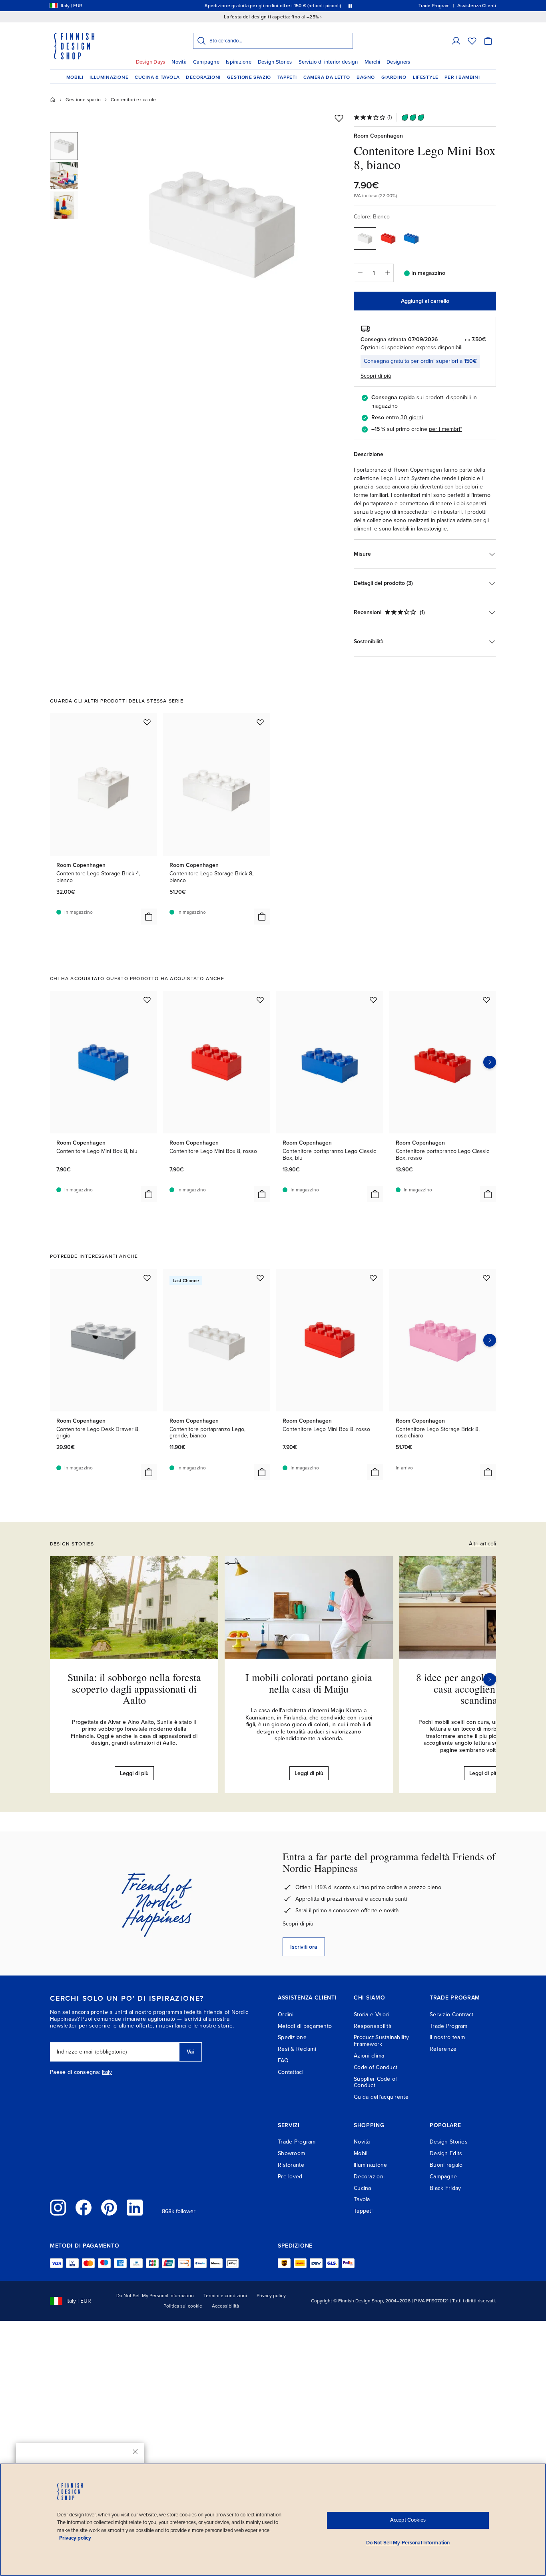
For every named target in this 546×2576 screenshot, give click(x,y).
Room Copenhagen (378, 136)
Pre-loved (290, 2177)
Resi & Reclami (297, 2049)
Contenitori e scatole (133, 100)
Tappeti (287, 77)
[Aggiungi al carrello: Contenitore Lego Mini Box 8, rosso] (262, 1194)
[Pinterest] (109, 2208)
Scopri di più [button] (376, 376)
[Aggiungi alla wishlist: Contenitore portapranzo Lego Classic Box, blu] (373, 1000)
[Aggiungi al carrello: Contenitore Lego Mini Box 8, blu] (149, 1194)
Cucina (363, 2188)
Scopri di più (298, 1924)
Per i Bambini (462, 77)
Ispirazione (239, 62)
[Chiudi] (135, 2452)
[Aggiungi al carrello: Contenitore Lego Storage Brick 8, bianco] (262, 917)
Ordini (286, 2015)
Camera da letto (327, 77)
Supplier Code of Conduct (375, 2082)
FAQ (283, 2061)
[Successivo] (490, 1679)
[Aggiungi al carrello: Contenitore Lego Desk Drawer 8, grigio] (149, 1472)
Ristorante (291, 2165)
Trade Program (449, 2026)
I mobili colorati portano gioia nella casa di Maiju (309, 1683)
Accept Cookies (408, 2520)
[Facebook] (84, 2208)
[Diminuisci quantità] (360, 273)
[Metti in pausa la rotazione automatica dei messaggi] (350, 6)
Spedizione (292, 2037)
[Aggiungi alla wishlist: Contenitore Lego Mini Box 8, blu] (147, 1000)
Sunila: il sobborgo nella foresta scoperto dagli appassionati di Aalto (134, 1688)
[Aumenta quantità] (388, 273)
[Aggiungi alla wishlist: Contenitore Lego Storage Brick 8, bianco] (260, 722)
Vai (190, 2052)
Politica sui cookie (183, 2306)
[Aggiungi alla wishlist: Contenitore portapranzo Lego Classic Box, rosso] (486, 1000)
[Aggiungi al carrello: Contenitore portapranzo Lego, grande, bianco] (262, 1472)
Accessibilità (225, 2306)
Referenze (443, 2049)
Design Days (151, 62)
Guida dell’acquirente (381, 2097)
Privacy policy (271, 2296)
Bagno (366, 77)
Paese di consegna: (75, 2072)
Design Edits (446, 2153)
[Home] (53, 100)
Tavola (362, 2199)
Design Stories (275, 62)
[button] (456, 41)
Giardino (394, 77)
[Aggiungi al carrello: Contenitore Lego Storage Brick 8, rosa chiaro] (488, 1472)
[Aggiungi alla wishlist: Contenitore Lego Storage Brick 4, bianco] (147, 722)
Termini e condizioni (225, 2296)
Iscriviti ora (304, 1947)
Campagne (206, 62)
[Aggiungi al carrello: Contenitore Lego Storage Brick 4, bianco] (149, 917)
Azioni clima (369, 2056)
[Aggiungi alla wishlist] (339, 118)
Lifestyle (425, 77)
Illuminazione (109, 77)
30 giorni (412, 417)
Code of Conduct (376, 2067)
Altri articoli (482, 1544)
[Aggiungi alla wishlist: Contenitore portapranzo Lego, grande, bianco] (260, 1278)
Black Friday (445, 2188)
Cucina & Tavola (157, 77)
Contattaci (291, 2072)
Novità (179, 62)
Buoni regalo (446, 2165)
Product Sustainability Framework (381, 2041)
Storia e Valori (372, 2015)
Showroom (291, 2153)
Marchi (373, 62)
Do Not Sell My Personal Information (155, 2296)
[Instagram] (58, 2208)
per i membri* (445, 429)
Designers (398, 62)
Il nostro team (447, 2037)
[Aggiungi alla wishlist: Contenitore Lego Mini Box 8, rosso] (260, 1000)
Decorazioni (203, 77)
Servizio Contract (452, 2015)
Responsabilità (373, 2026)
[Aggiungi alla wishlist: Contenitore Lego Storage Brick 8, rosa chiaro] (486, 1278)
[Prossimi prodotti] (490, 1062)
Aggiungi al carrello (425, 301)
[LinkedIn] (135, 2208)
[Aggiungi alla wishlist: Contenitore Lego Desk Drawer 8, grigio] (147, 1278)
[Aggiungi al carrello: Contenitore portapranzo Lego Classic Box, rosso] (488, 1194)
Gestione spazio (249, 77)
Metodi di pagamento (305, 2026)
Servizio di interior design (328, 62)
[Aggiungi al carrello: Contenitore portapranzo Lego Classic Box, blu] (375, 1194)
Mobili (75, 77)
